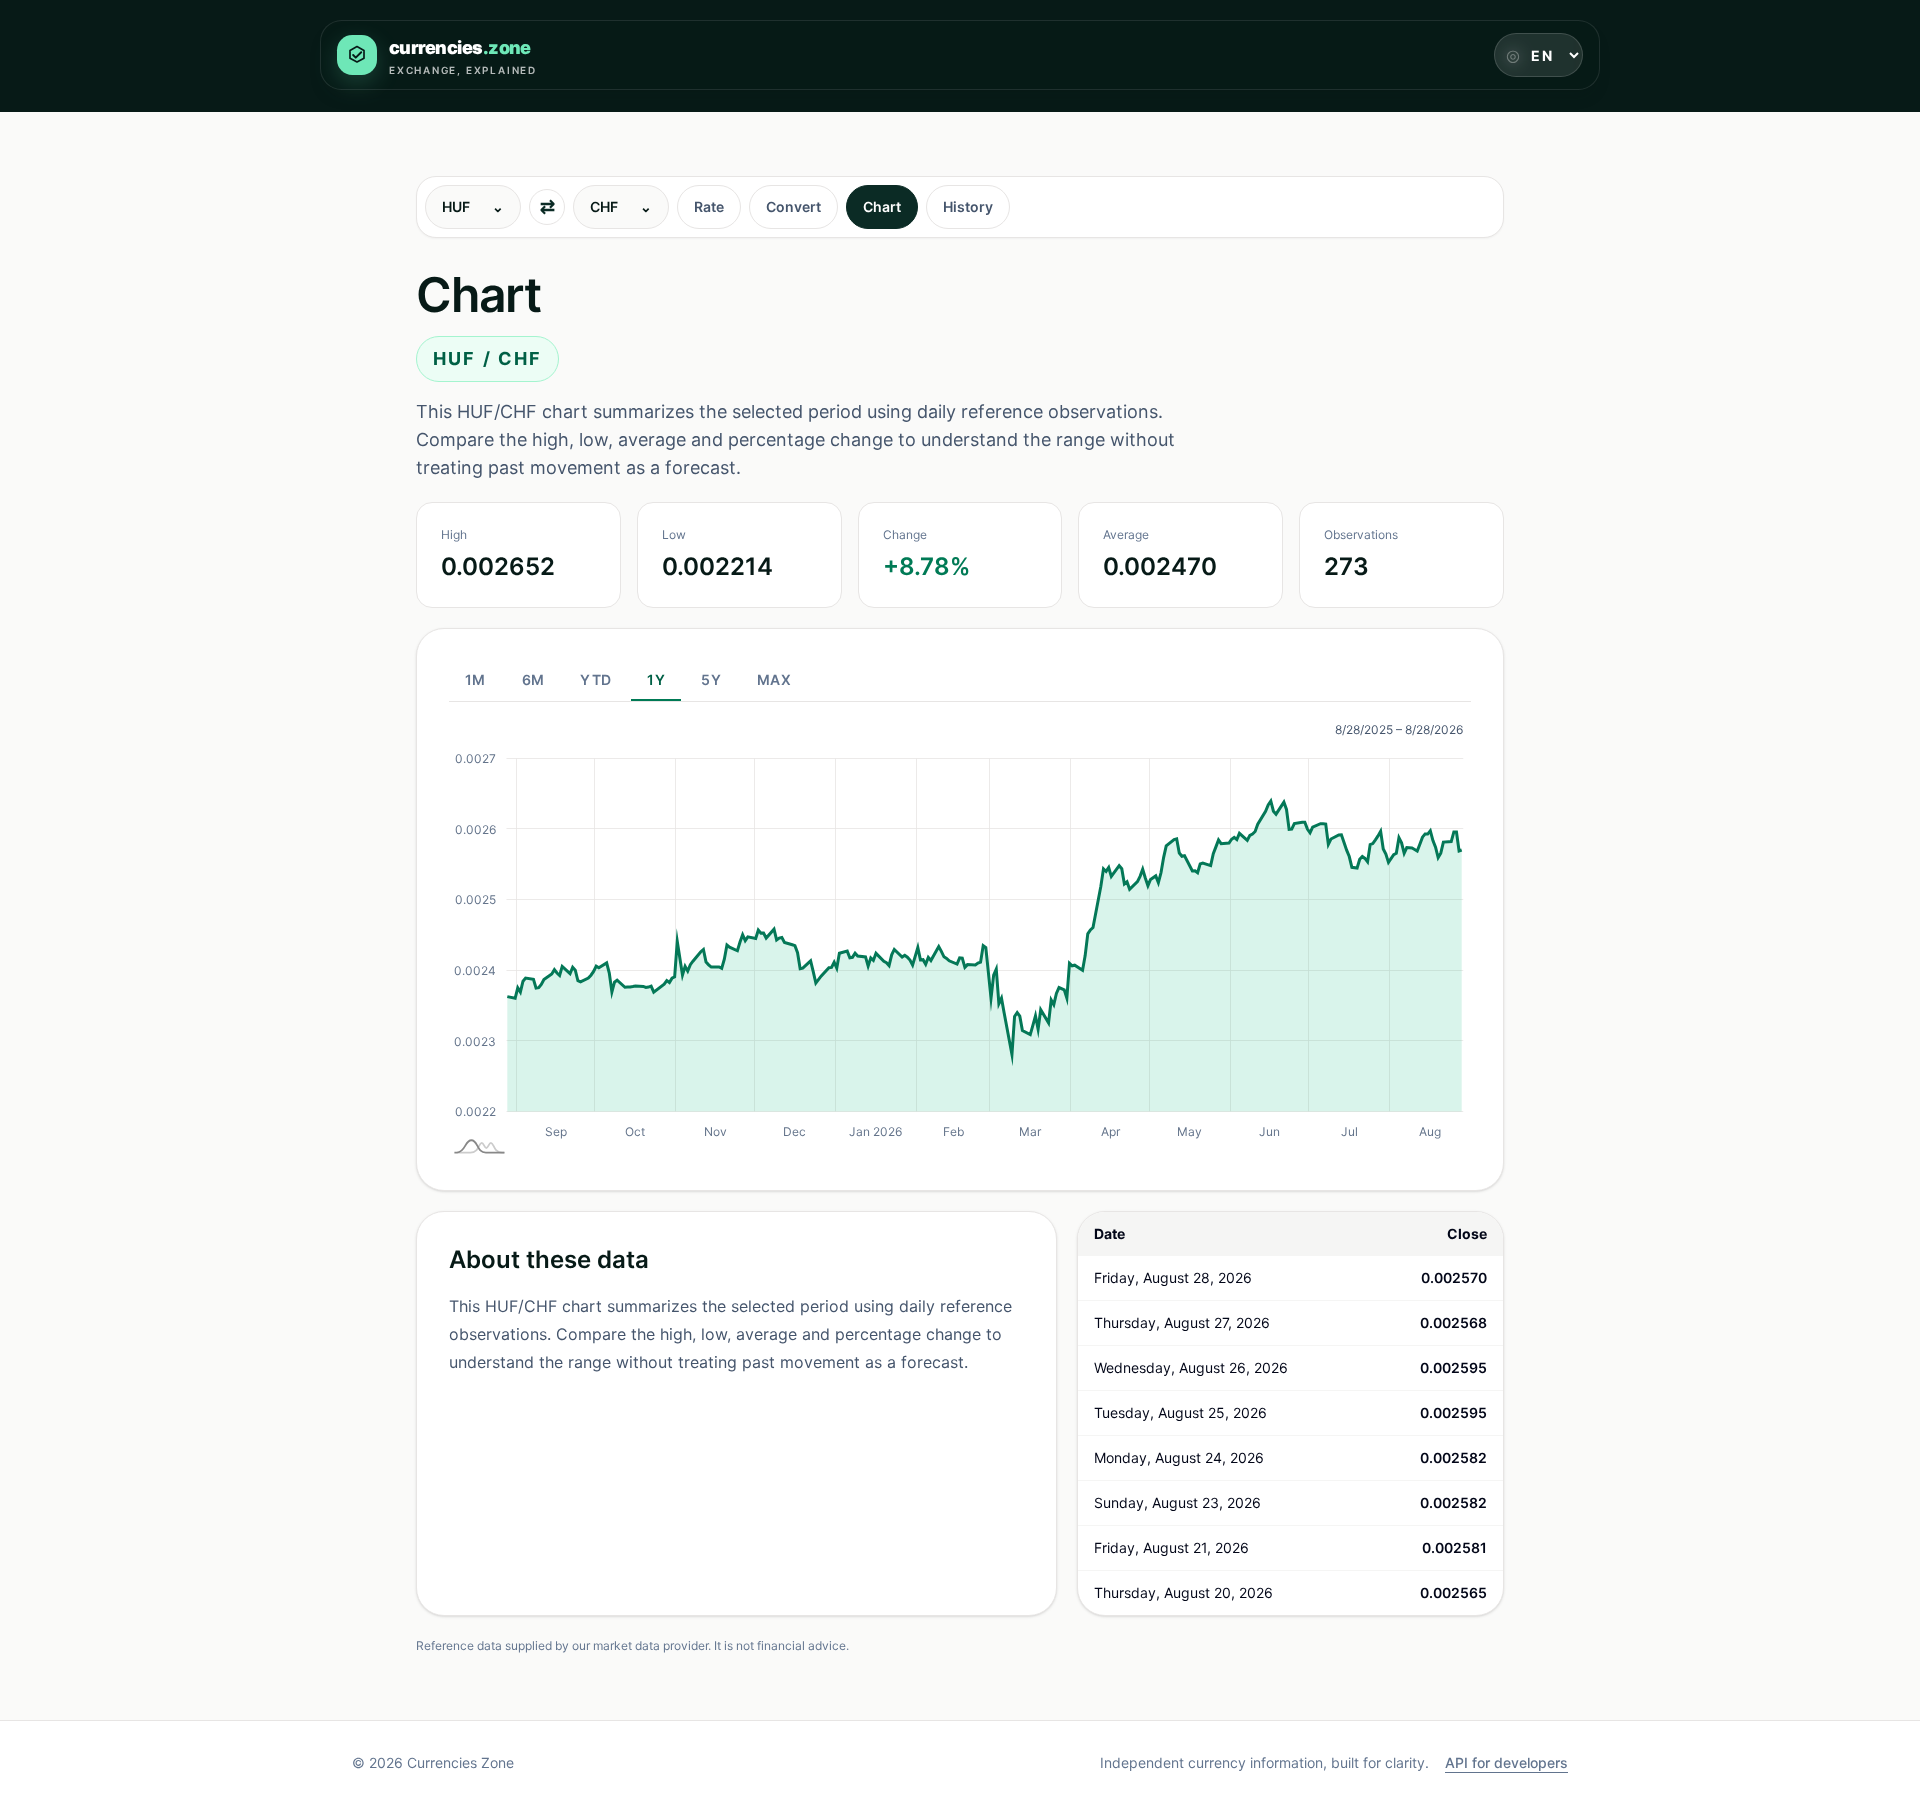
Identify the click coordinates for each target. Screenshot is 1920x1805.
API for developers (1506, 1762)
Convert (793, 206)
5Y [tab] (711, 679)
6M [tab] (533, 679)
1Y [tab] (656, 679)
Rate (709, 206)
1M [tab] (475, 679)
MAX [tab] (774, 679)
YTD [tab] (595, 679)
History (968, 206)
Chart (882, 206)
